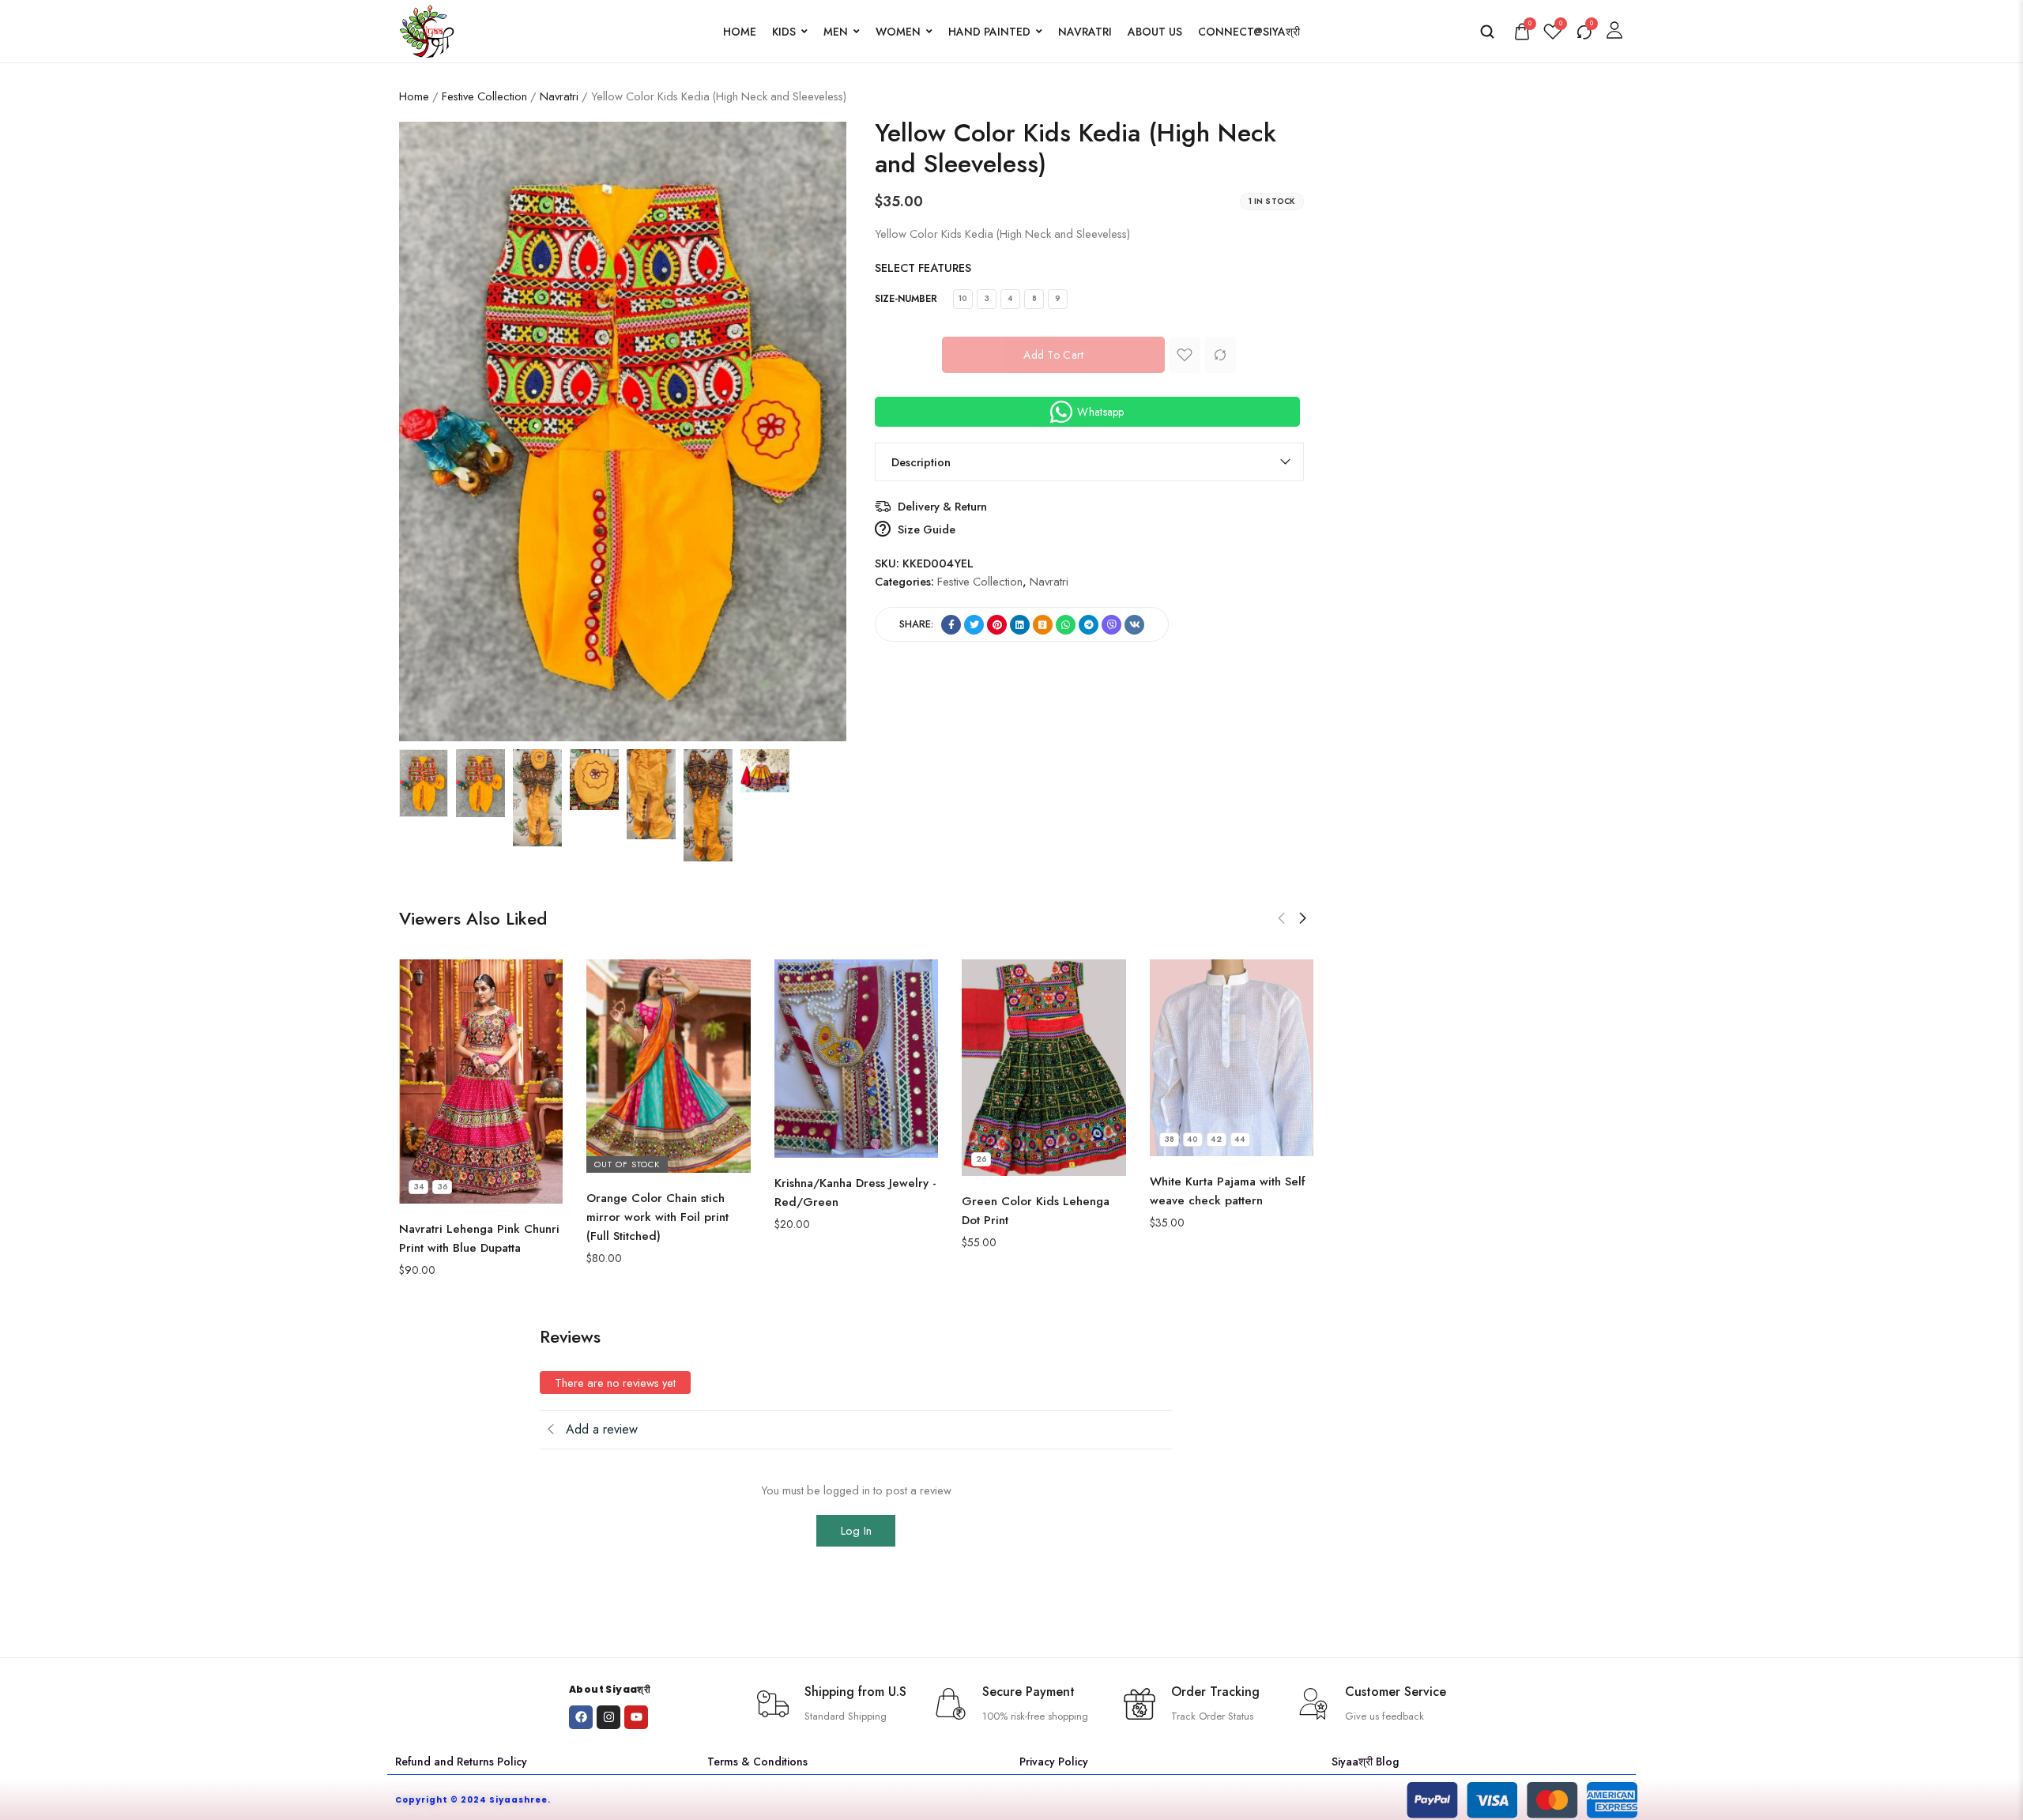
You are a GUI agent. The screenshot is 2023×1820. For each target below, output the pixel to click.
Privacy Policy (1054, 1762)
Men (836, 32)
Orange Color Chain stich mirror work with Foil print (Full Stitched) (657, 1217)
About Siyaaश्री (610, 1689)
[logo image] (427, 30)
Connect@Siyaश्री (1249, 32)
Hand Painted (989, 32)
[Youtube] (636, 1717)
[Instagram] (608, 1717)
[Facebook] (581, 1717)
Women (898, 32)
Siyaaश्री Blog (1365, 1762)
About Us (1155, 32)
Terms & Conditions (757, 1762)
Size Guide (927, 529)
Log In (856, 1531)
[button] (1281, 918)
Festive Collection (484, 96)
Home (740, 32)
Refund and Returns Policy (461, 1762)
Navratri (1085, 32)
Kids (784, 32)
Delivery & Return (942, 506)
